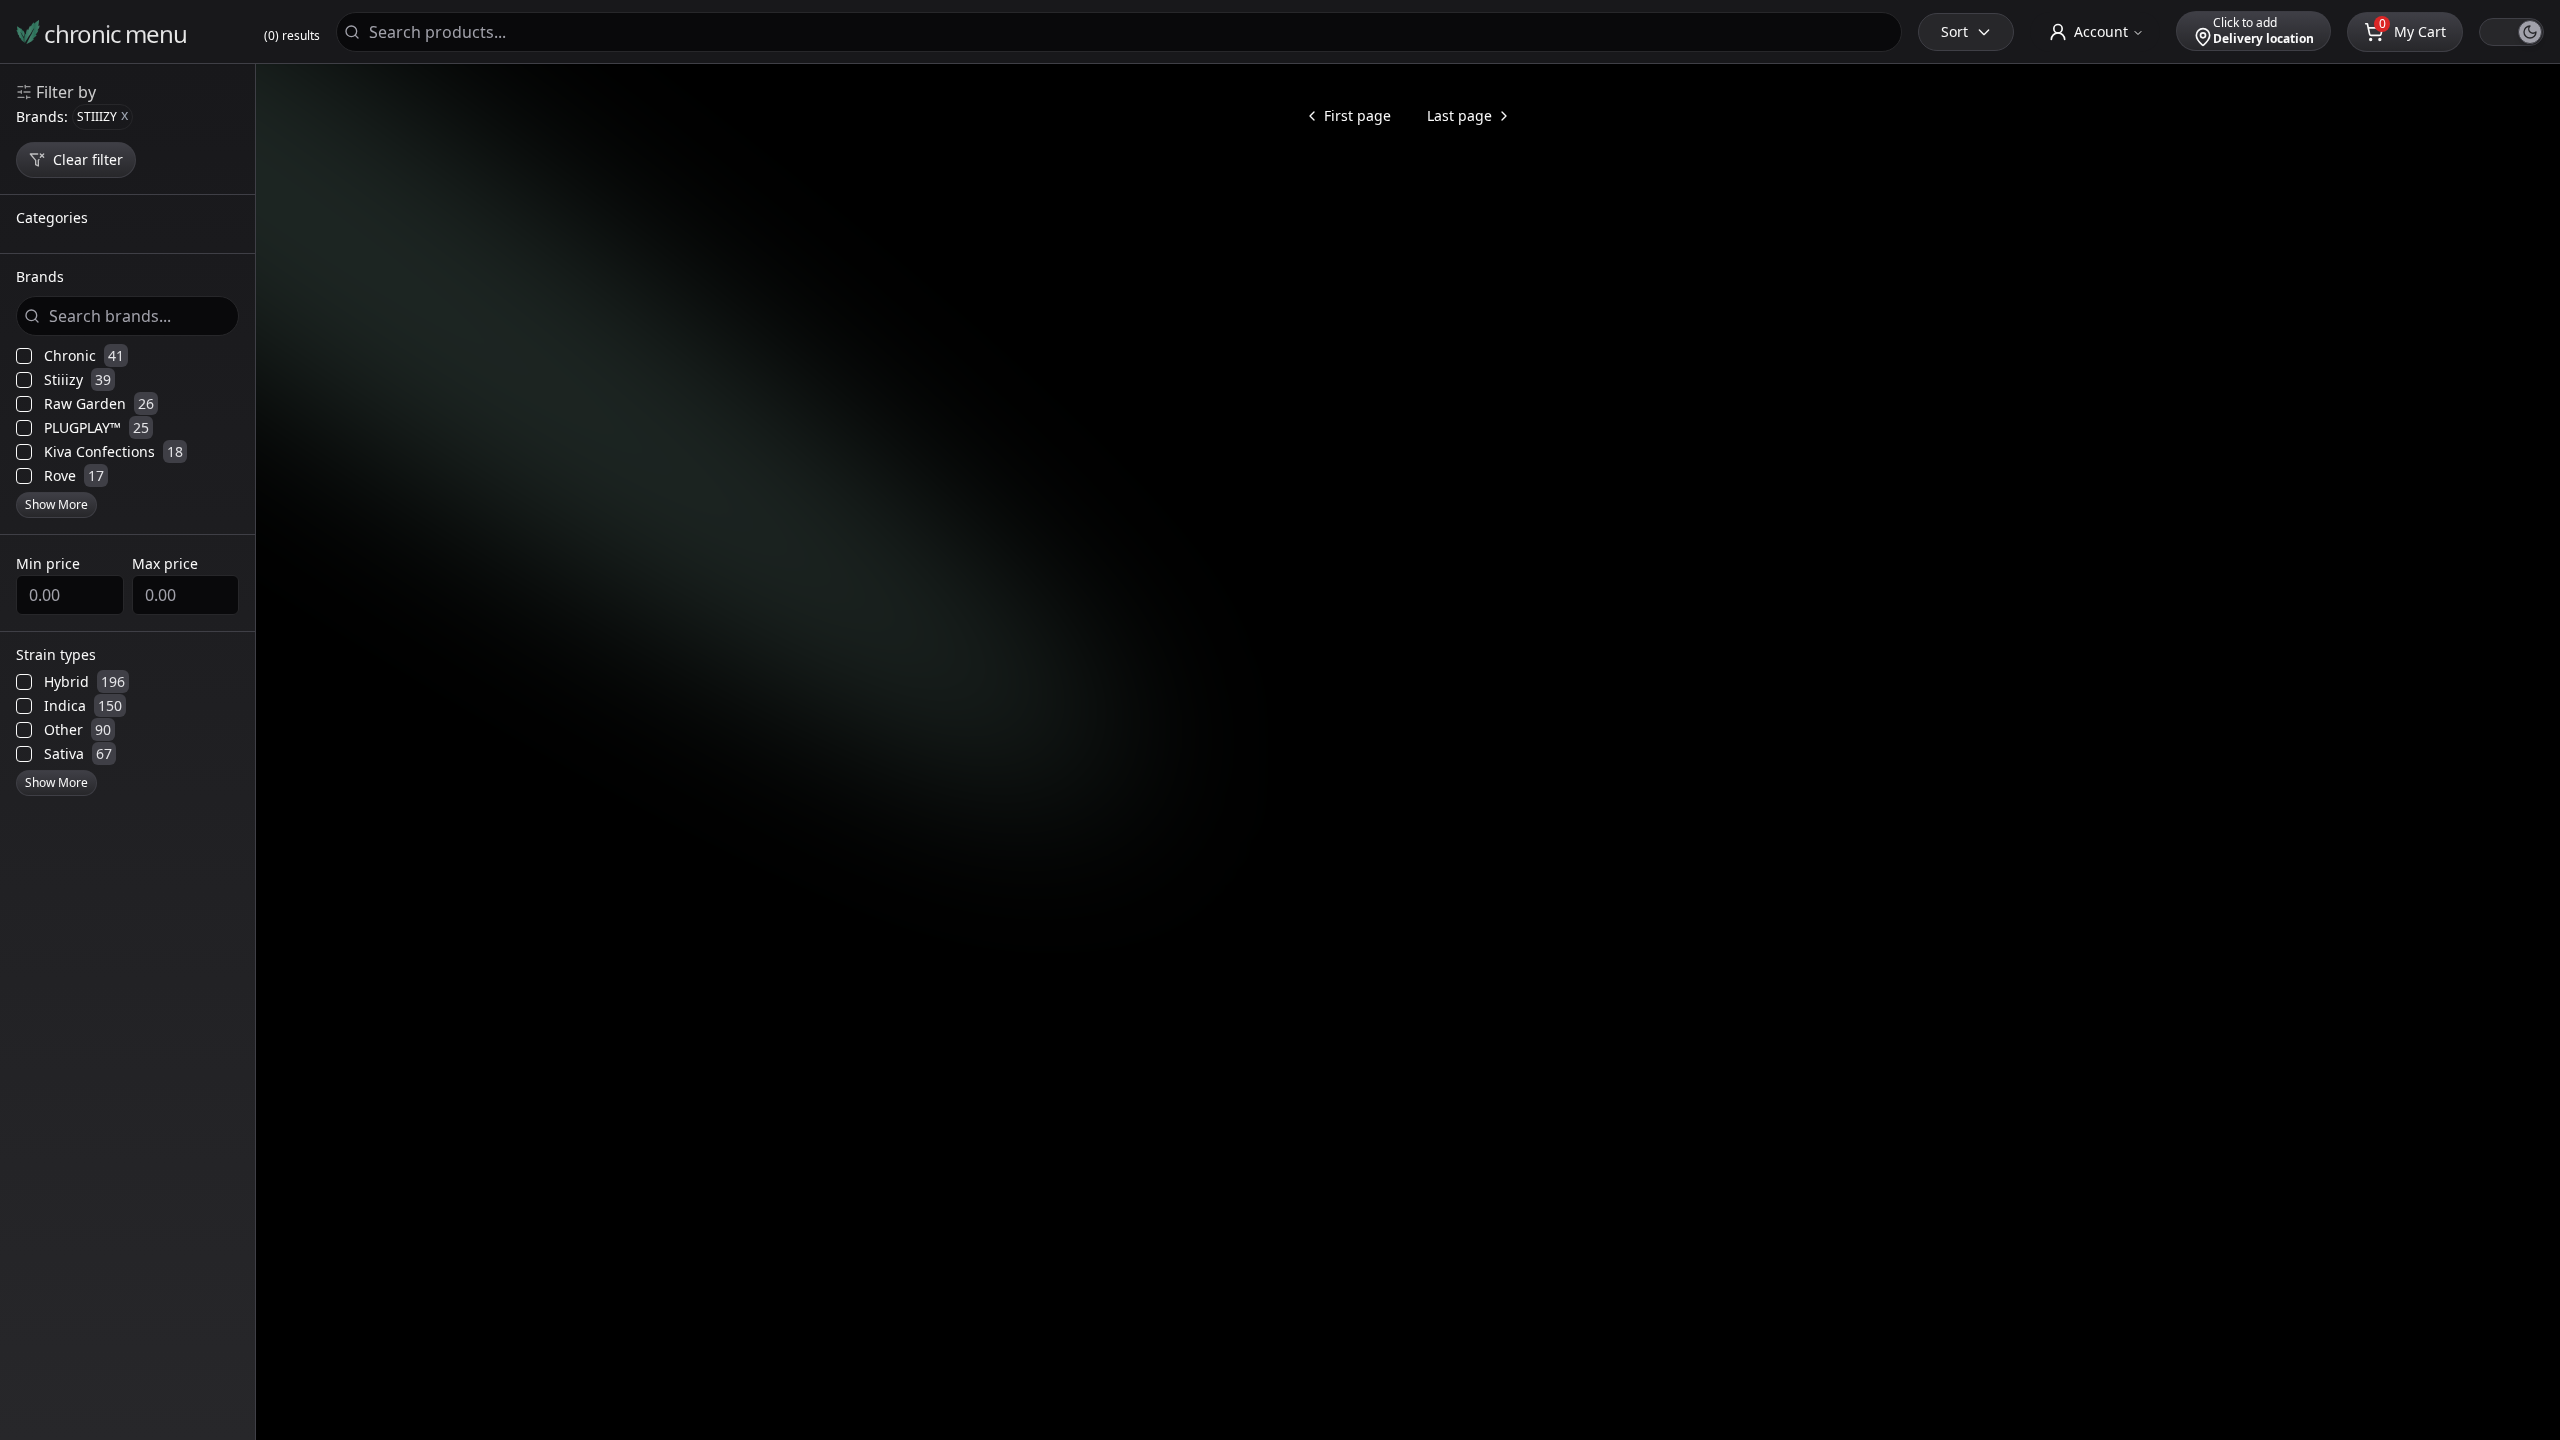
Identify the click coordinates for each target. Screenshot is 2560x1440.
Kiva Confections (113, 452)
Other (77, 730)
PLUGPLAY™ (96, 428)
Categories (52, 219)
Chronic (84, 356)
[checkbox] (24, 356)
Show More (56, 504)
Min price (48, 563)
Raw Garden (99, 404)
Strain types (56, 656)
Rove (74, 476)
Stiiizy (77, 380)
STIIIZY (102, 115)
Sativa (78, 754)
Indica (83, 706)
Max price (165, 563)
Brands (40, 278)
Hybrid (84, 682)
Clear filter (88, 159)
